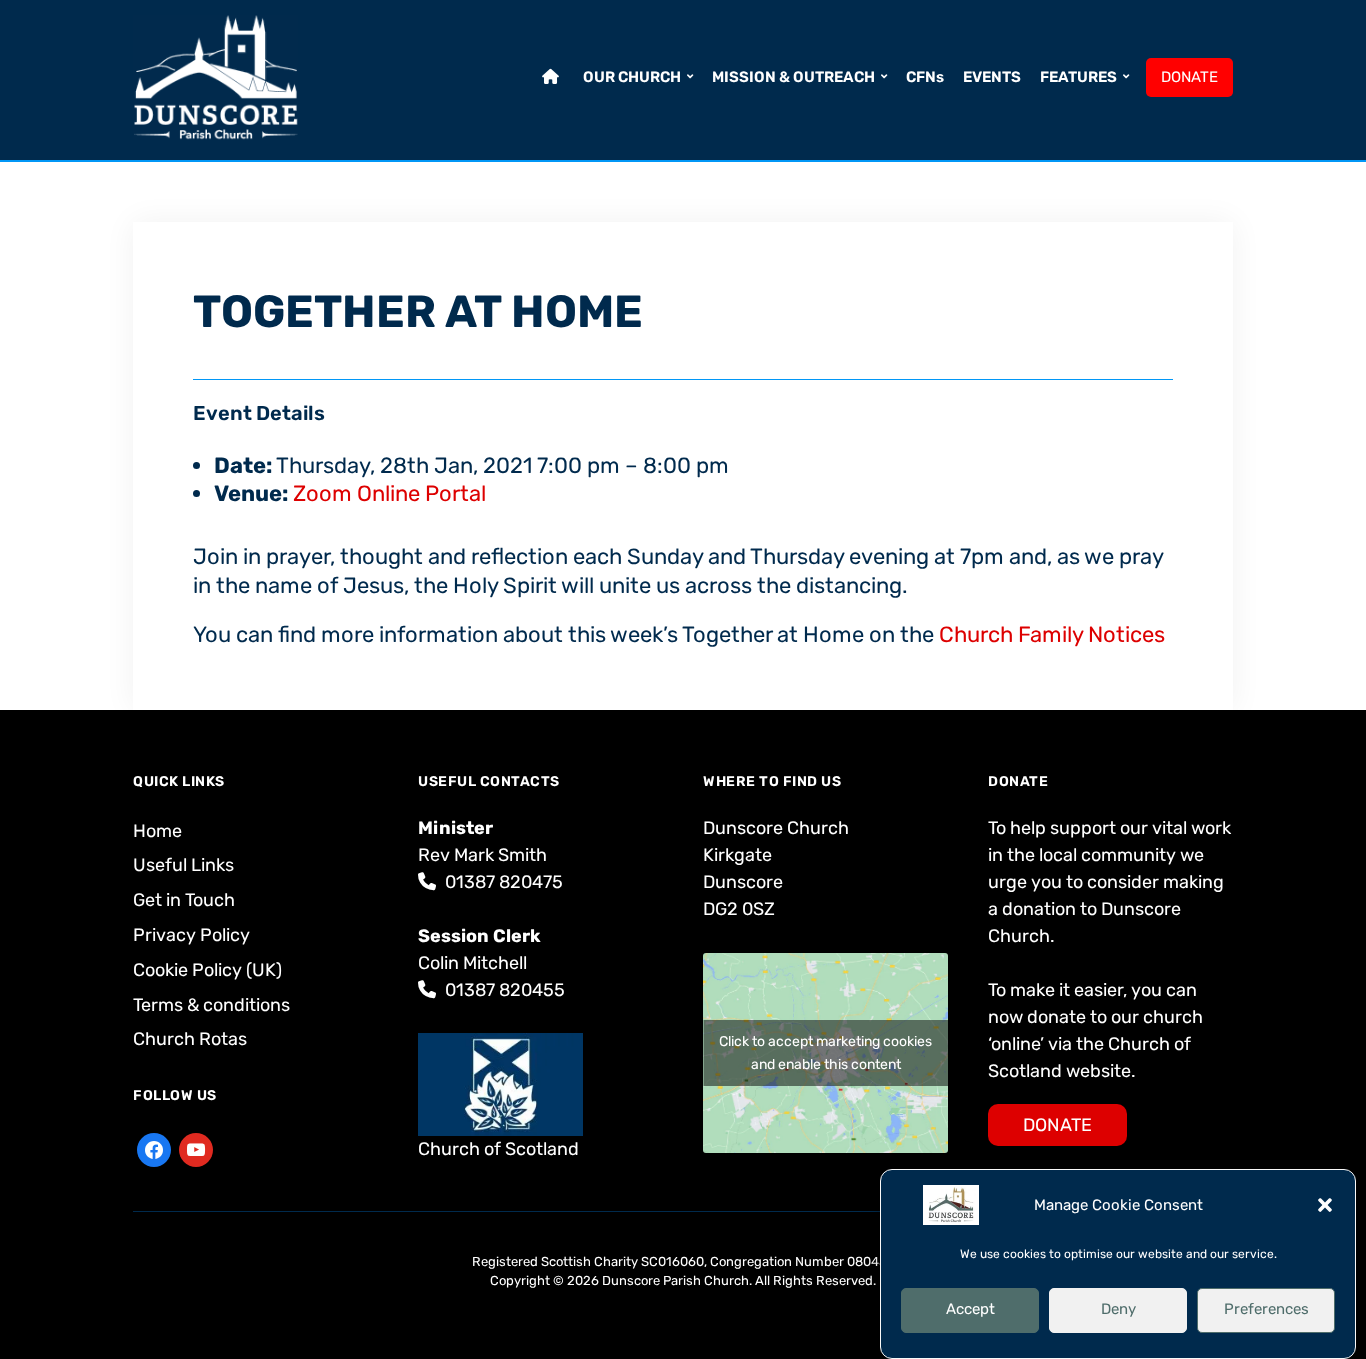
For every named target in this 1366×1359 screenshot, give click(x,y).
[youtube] (196, 1149)
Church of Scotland (498, 1149)
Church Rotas (190, 1039)
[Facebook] (154, 1149)
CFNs (925, 77)
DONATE (1189, 77)
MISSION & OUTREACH (793, 77)
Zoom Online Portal (389, 493)
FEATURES (1078, 77)
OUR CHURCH (632, 77)
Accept (970, 1309)
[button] (1325, 1205)
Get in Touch (184, 900)
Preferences (1266, 1309)
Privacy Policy (191, 935)
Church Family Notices (1052, 634)
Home (157, 831)
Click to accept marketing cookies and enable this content (825, 1053)
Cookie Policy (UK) (207, 970)
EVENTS (992, 77)
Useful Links (183, 865)
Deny (1118, 1309)
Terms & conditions (211, 1005)
